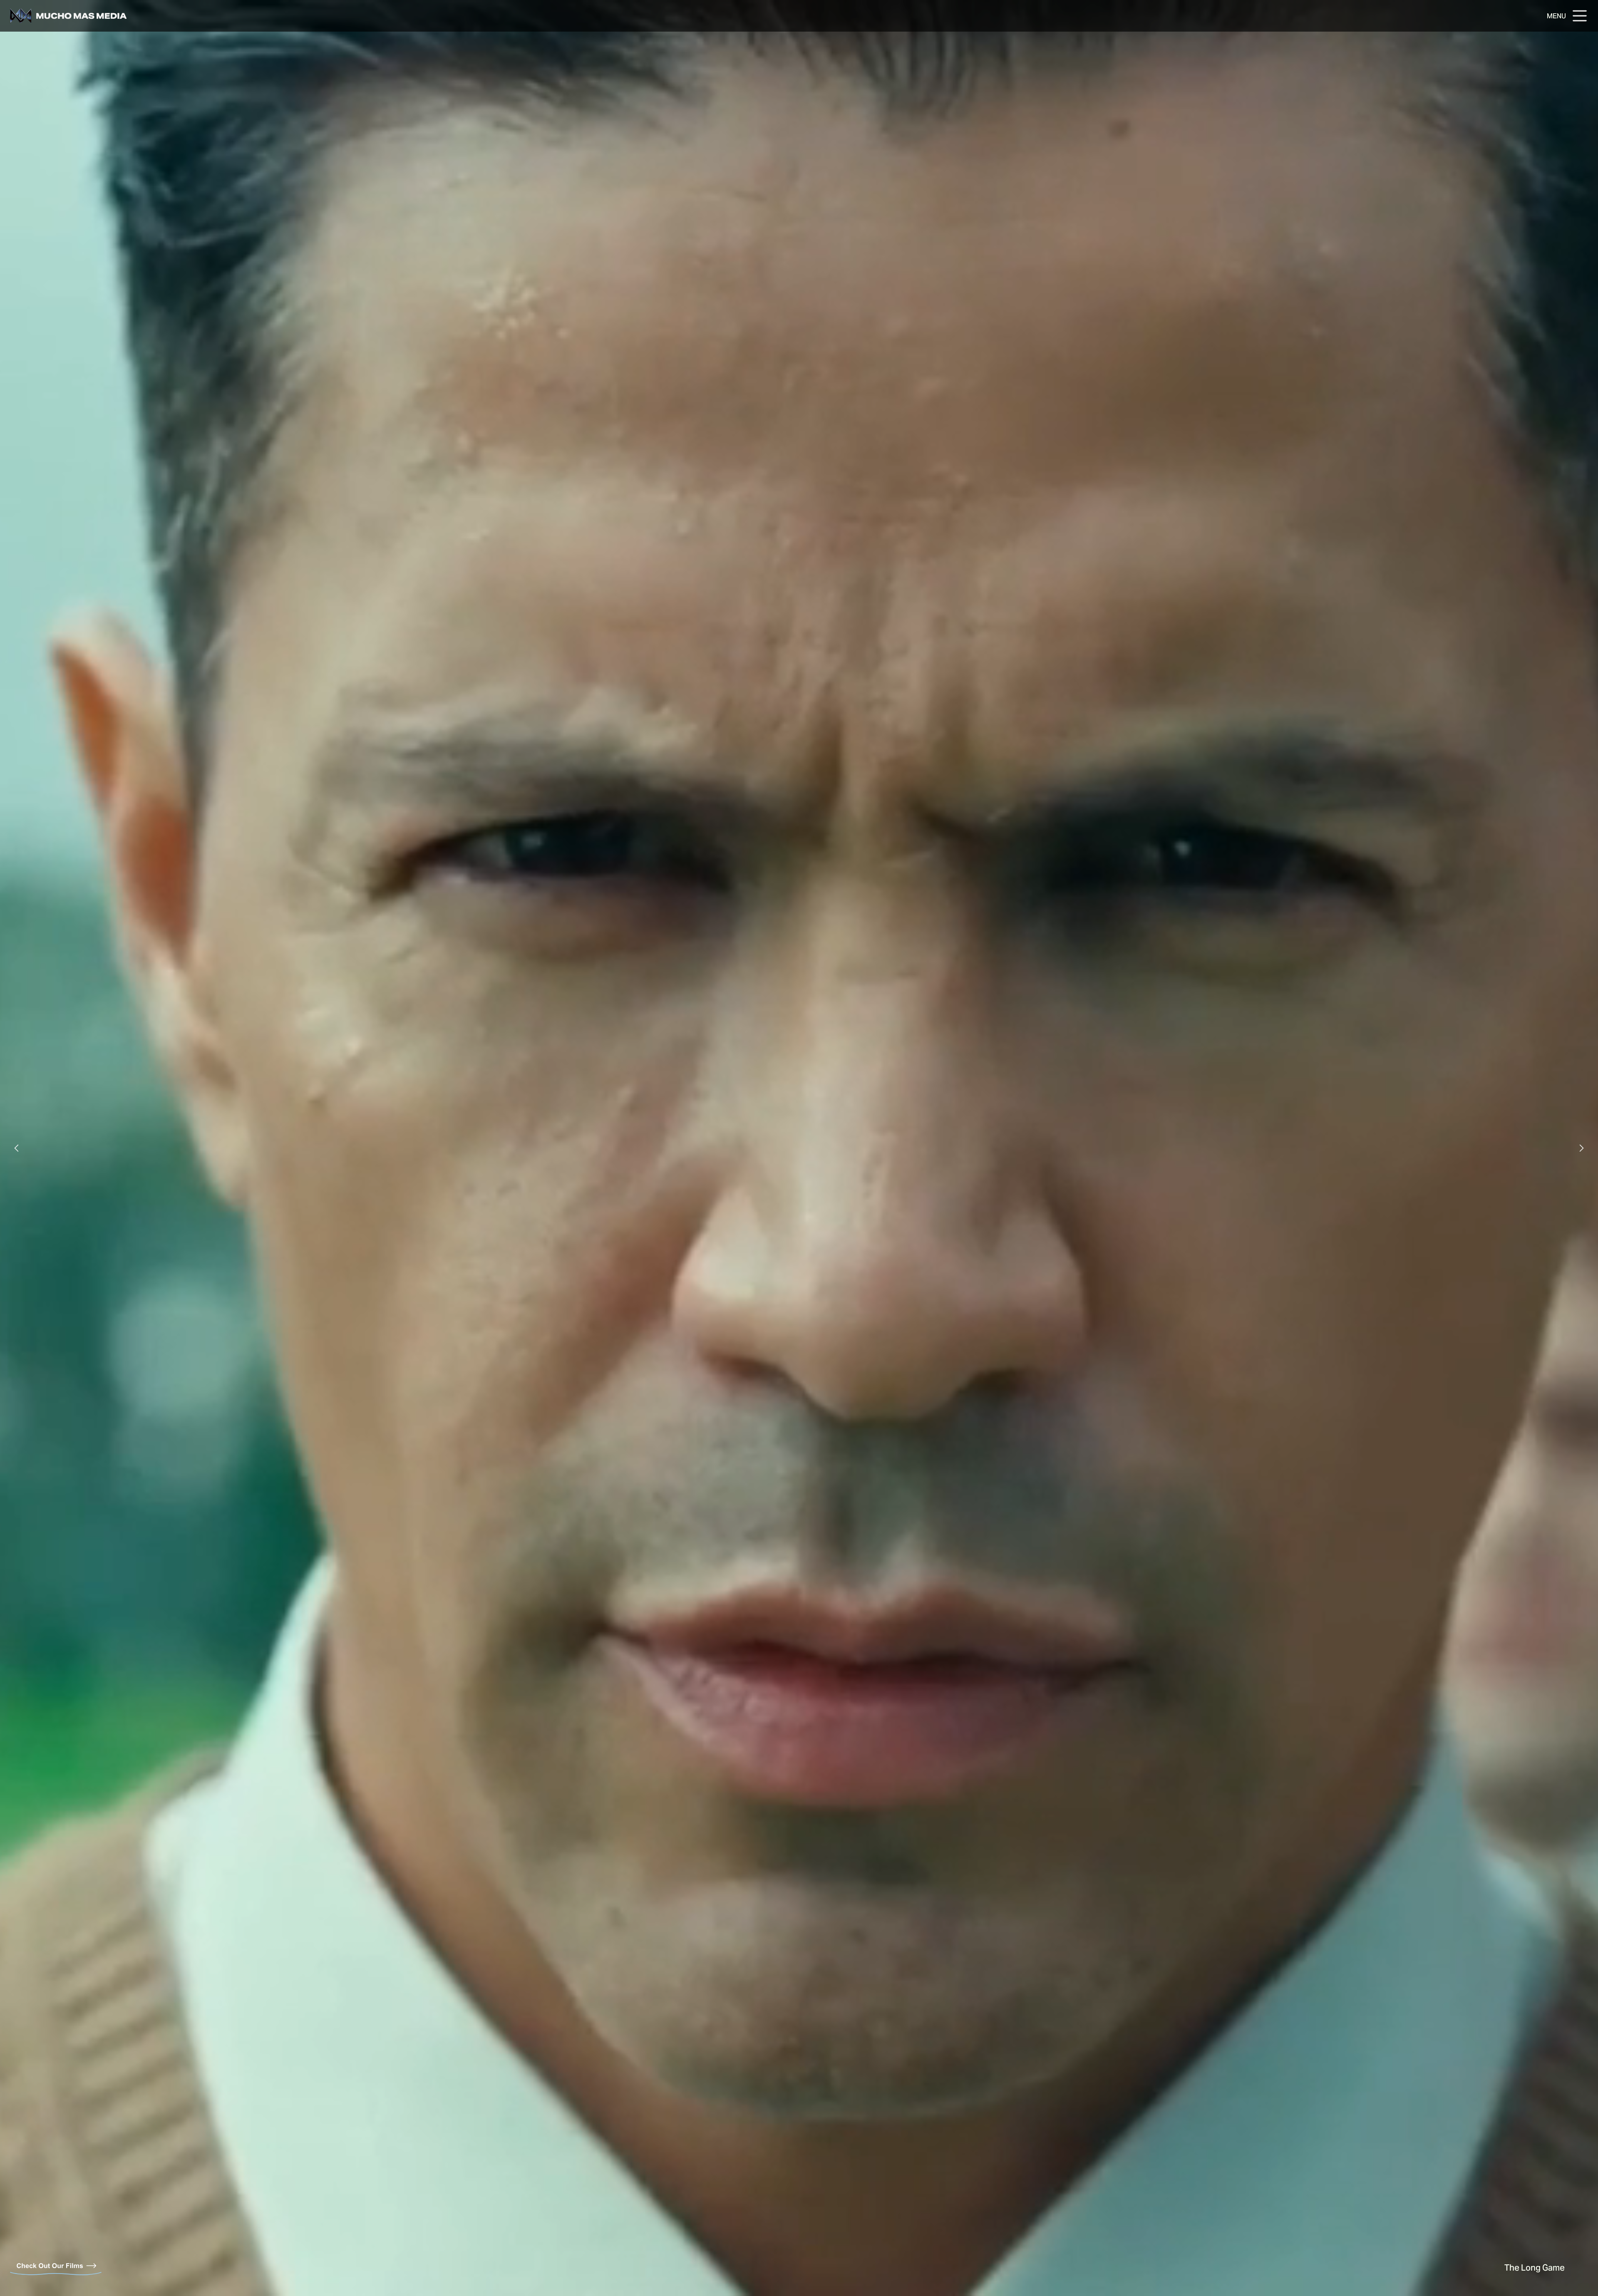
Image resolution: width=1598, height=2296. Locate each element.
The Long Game (1535, 2269)
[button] (17, 1148)
